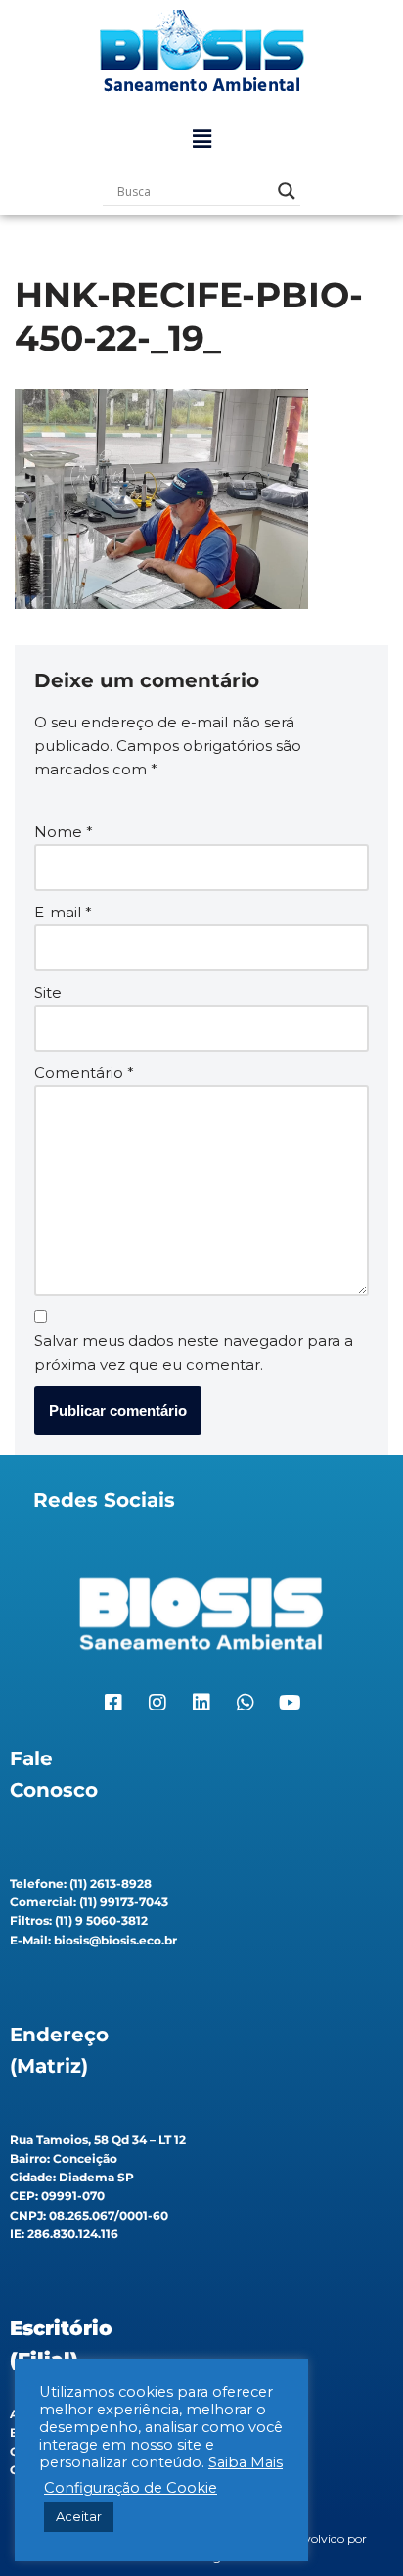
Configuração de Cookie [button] (131, 2488)
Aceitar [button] (79, 2516)
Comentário (84, 1073)
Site (48, 992)
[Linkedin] (201, 1703)
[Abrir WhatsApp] (354, 2527)
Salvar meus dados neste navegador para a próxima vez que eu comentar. (194, 1353)
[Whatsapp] (246, 1703)
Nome (64, 832)
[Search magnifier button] (287, 191)
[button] (201, 139)
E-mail (63, 912)
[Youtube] (290, 1703)
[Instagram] (157, 1703)
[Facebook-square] (113, 1703)
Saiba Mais (246, 2462)
